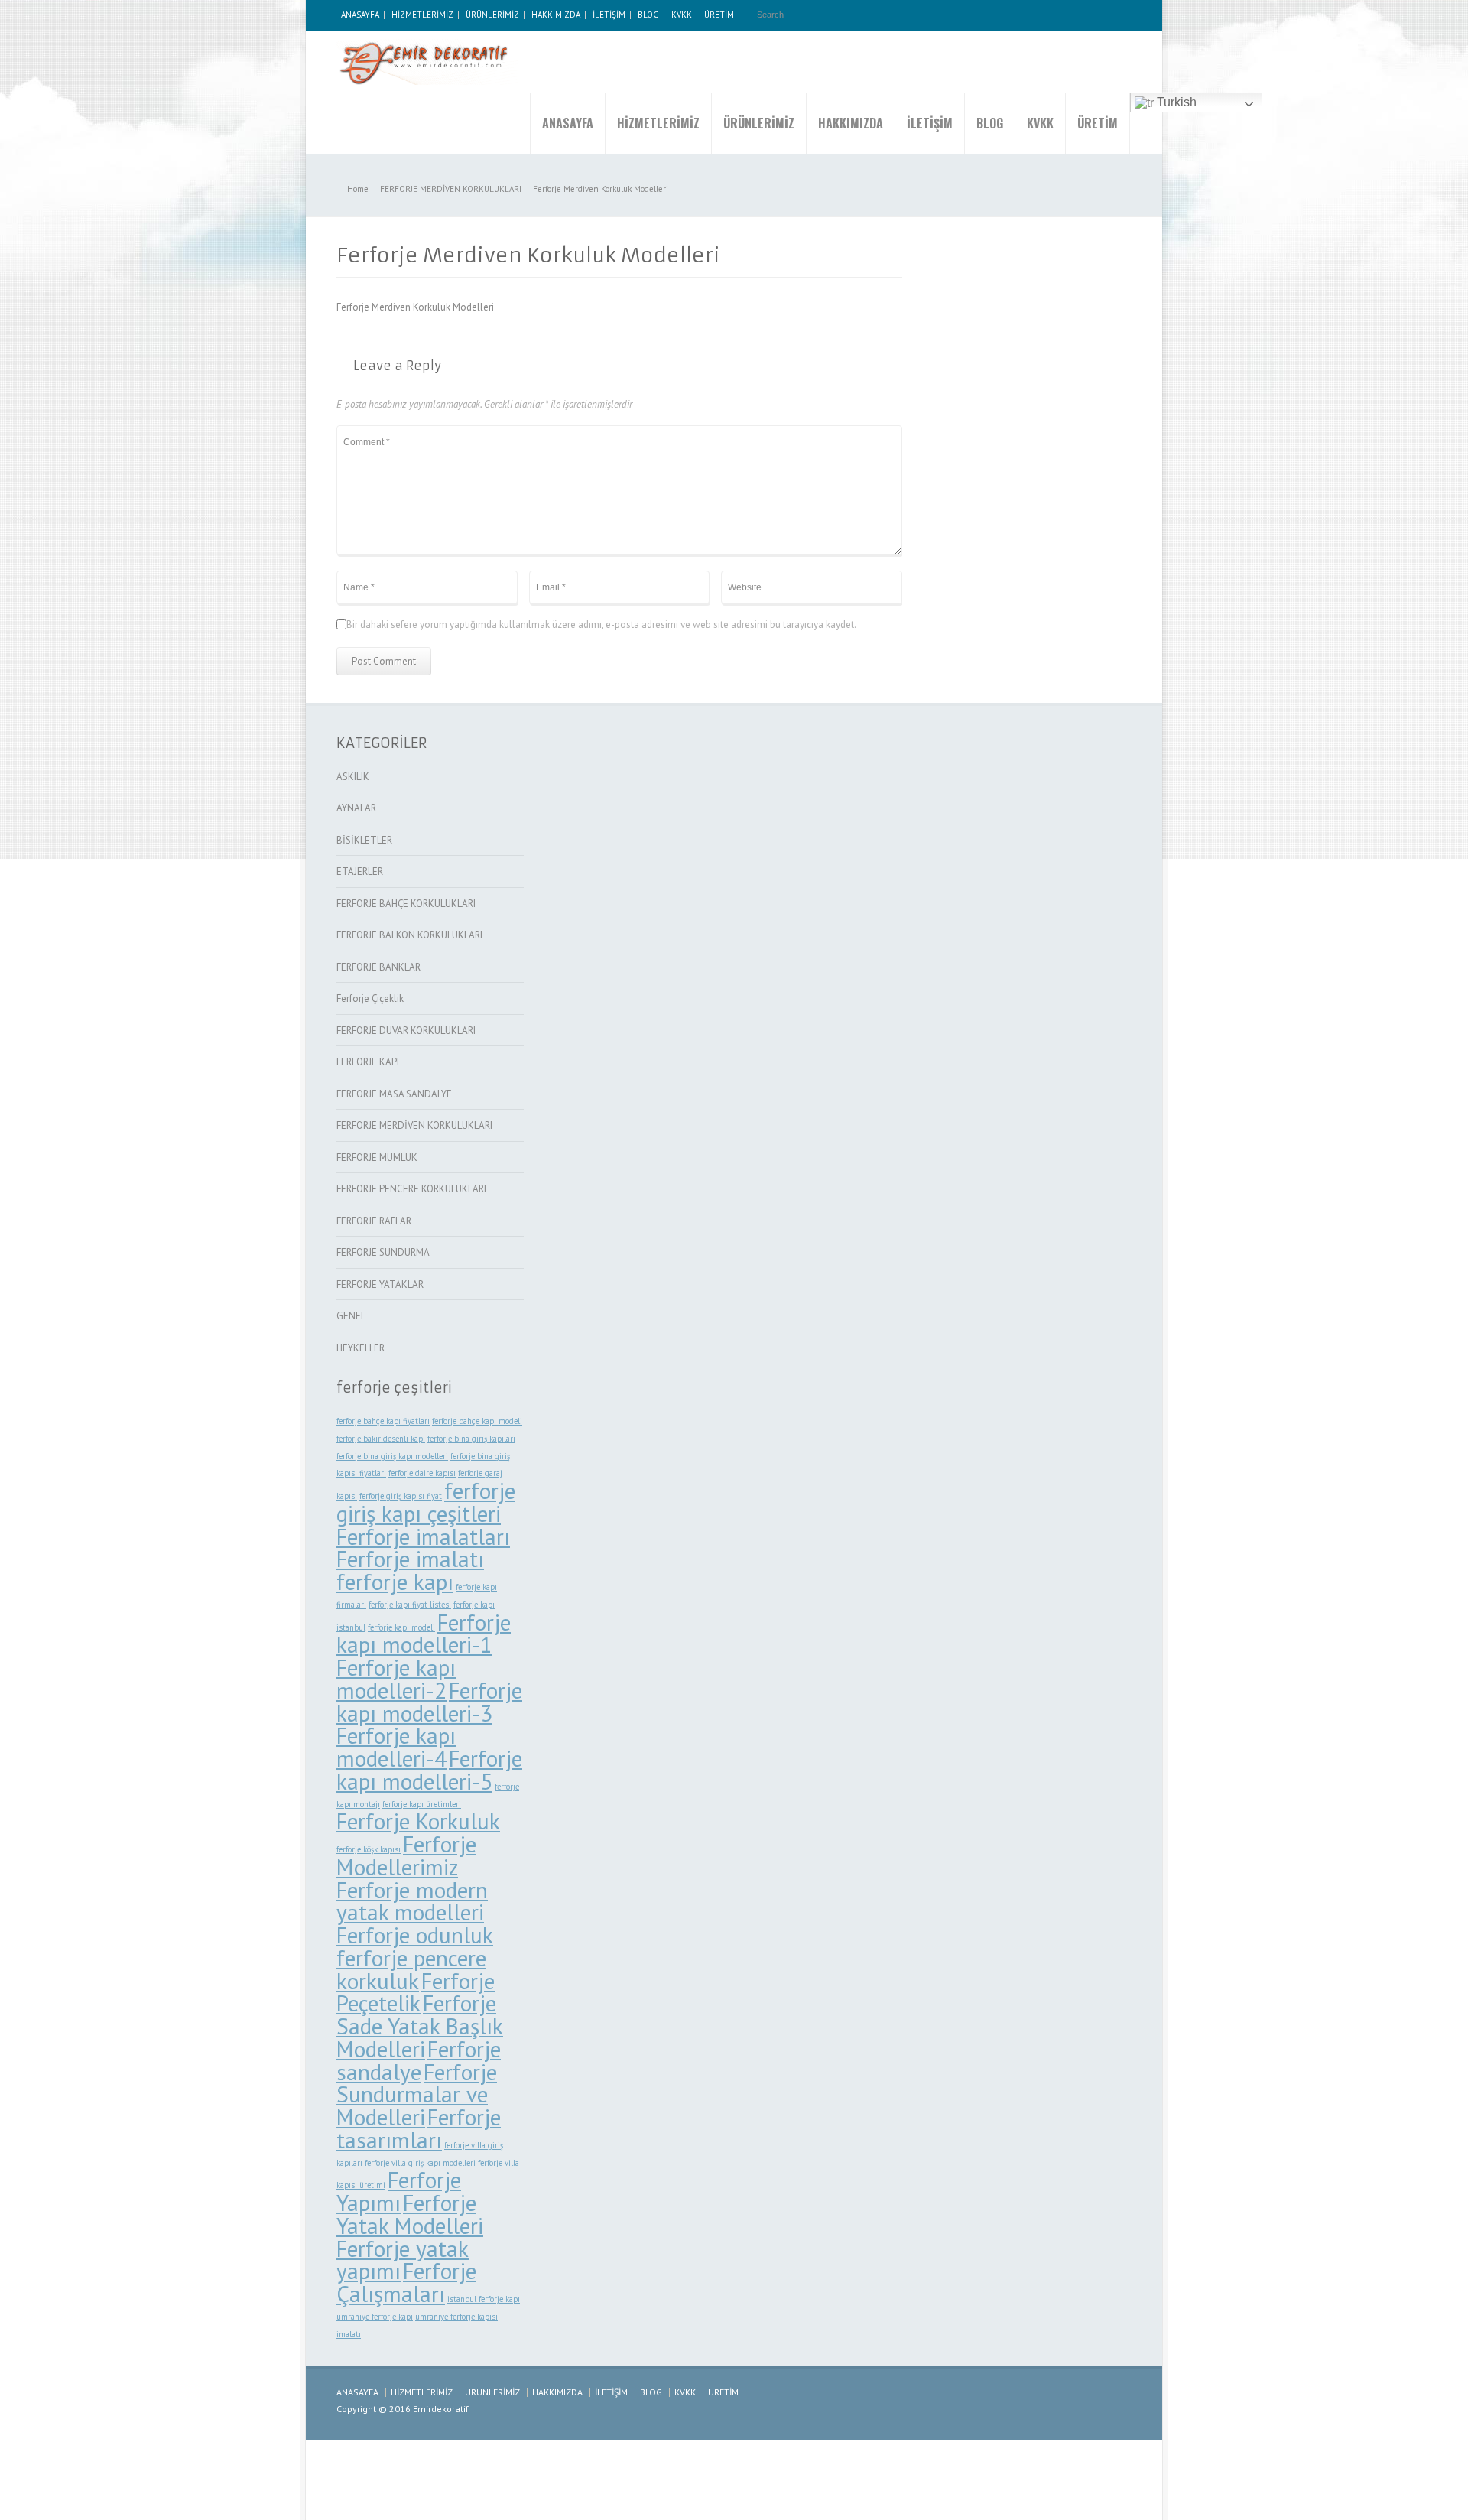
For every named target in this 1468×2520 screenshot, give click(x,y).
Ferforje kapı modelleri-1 (424, 1634)
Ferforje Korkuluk (418, 1821)
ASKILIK (353, 777)
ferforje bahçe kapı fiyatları (383, 1421)
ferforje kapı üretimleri (422, 1804)
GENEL (351, 1316)
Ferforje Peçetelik (416, 1992)
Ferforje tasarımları (419, 2128)
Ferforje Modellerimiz (406, 1855)
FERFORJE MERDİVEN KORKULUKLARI (414, 1125)
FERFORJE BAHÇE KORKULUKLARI (406, 904)
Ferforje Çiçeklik (370, 998)
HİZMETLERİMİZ (422, 15)
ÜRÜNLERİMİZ (492, 15)
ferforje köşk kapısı (369, 1849)
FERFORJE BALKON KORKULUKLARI (409, 935)
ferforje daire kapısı (422, 1473)
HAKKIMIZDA (556, 15)
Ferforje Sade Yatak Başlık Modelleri (420, 2026)
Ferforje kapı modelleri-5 (429, 1770)
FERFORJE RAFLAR (374, 1221)
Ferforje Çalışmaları (406, 2282)
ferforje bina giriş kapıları (471, 1439)
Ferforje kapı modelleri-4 (396, 1747)
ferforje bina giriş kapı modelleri (392, 1456)
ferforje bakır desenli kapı (381, 1439)
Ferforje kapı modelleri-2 (396, 1679)
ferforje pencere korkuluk (411, 1969)
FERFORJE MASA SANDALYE (394, 1094)
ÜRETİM (719, 15)
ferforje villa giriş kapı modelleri (420, 2163)
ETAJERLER (360, 871)
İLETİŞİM (609, 15)
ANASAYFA (360, 15)
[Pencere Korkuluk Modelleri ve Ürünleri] (428, 62)
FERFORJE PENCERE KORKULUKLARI (411, 1189)
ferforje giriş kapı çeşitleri (426, 1502)
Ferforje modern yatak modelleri (412, 1901)
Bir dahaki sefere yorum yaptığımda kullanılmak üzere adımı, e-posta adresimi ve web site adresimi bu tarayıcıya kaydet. (601, 624)
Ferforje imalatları (423, 1536)
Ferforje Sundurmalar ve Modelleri (417, 2095)
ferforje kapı (395, 1582)
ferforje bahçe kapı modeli (477, 1421)
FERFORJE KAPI (368, 1062)
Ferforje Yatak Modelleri (410, 2214)
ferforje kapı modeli (401, 1627)
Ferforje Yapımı (399, 2191)
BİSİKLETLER (364, 840)
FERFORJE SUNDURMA (383, 1252)
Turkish (1175, 102)
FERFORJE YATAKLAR (380, 1284)
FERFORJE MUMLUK (377, 1158)
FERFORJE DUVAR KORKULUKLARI (406, 1031)
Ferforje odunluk (415, 1935)
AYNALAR (356, 808)
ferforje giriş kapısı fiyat (401, 1496)
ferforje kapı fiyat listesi (410, 1605)
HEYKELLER (361, 1348)
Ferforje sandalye (419, 2060)
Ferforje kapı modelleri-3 (429, 1702)
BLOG (648, 15)
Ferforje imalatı (410, 1559)
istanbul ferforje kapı (484, 2299)
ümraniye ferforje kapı (375, 2317)
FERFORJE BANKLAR (378, 967)
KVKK (682, 15)
